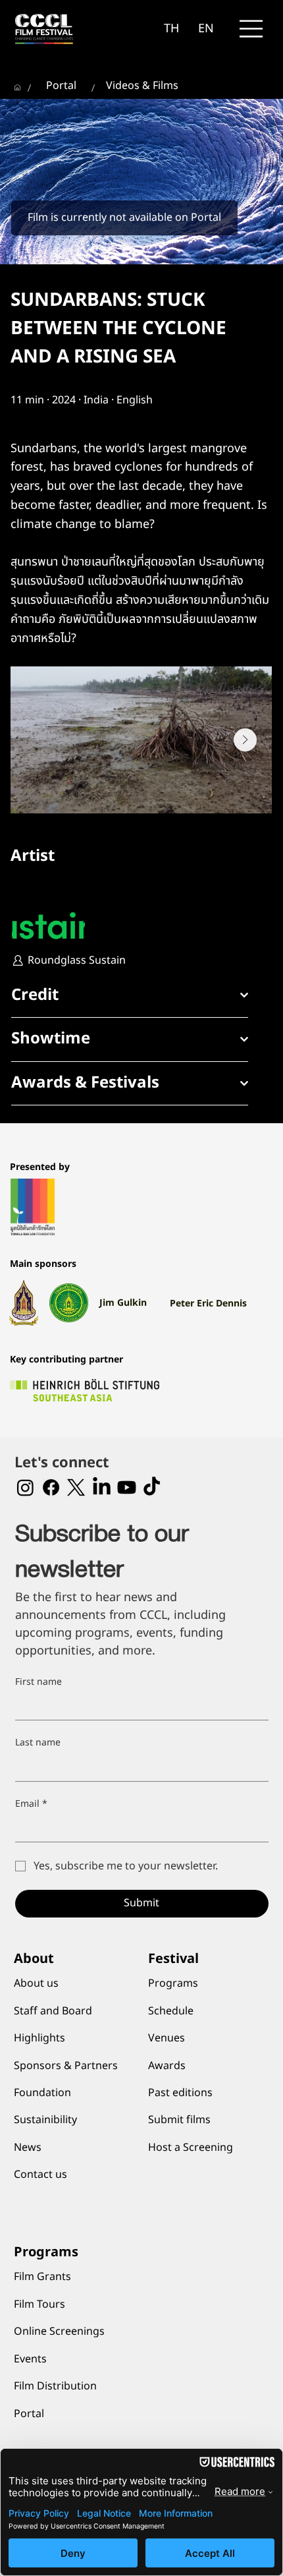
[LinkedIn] (102, 1487)
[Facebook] (51, 1487)
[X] (76, 1487)
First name (39, 1682)
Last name (38, 1743)
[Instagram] (25, 1487)
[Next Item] (245, 740)
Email (31, 1804)
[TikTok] (152, 1487)
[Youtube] (127, 1487)
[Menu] (251, 29)
